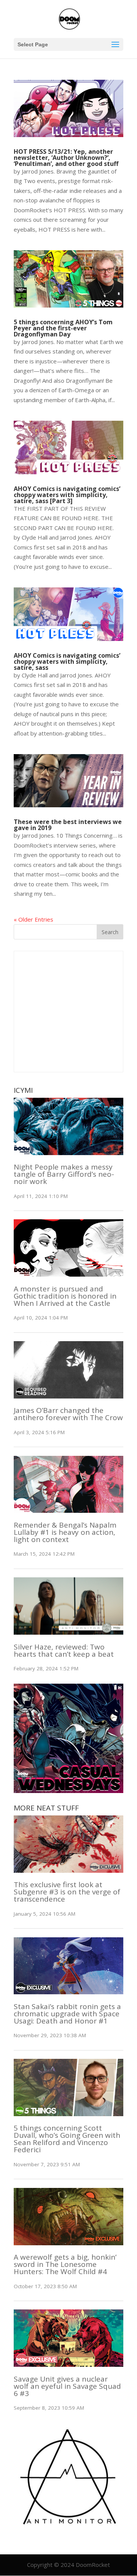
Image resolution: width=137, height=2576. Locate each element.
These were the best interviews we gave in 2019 (68, 825)
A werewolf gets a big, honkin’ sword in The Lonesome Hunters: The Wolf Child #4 (65, 2264)
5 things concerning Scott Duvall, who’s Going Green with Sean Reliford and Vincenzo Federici (67, 2139)
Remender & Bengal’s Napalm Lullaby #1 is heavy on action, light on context (65, 1532)
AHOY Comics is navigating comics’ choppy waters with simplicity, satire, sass (67, 661)
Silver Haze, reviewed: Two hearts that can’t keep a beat (64, 1650)
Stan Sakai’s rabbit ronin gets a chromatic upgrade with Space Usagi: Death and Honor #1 (67, 2014)
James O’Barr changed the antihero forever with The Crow (68, 1414)
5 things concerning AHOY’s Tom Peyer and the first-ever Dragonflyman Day (63, 328)
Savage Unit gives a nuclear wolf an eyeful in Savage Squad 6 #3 (67, 2386)
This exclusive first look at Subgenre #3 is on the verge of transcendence (67, 1892)
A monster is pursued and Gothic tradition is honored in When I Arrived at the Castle (65, 1296)
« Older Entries (33, 919)
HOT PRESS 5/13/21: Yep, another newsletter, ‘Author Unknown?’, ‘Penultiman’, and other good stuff (66, 158)
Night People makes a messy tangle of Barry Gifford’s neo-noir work (64, 1174)
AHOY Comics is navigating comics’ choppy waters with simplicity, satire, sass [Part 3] (67, 495)
